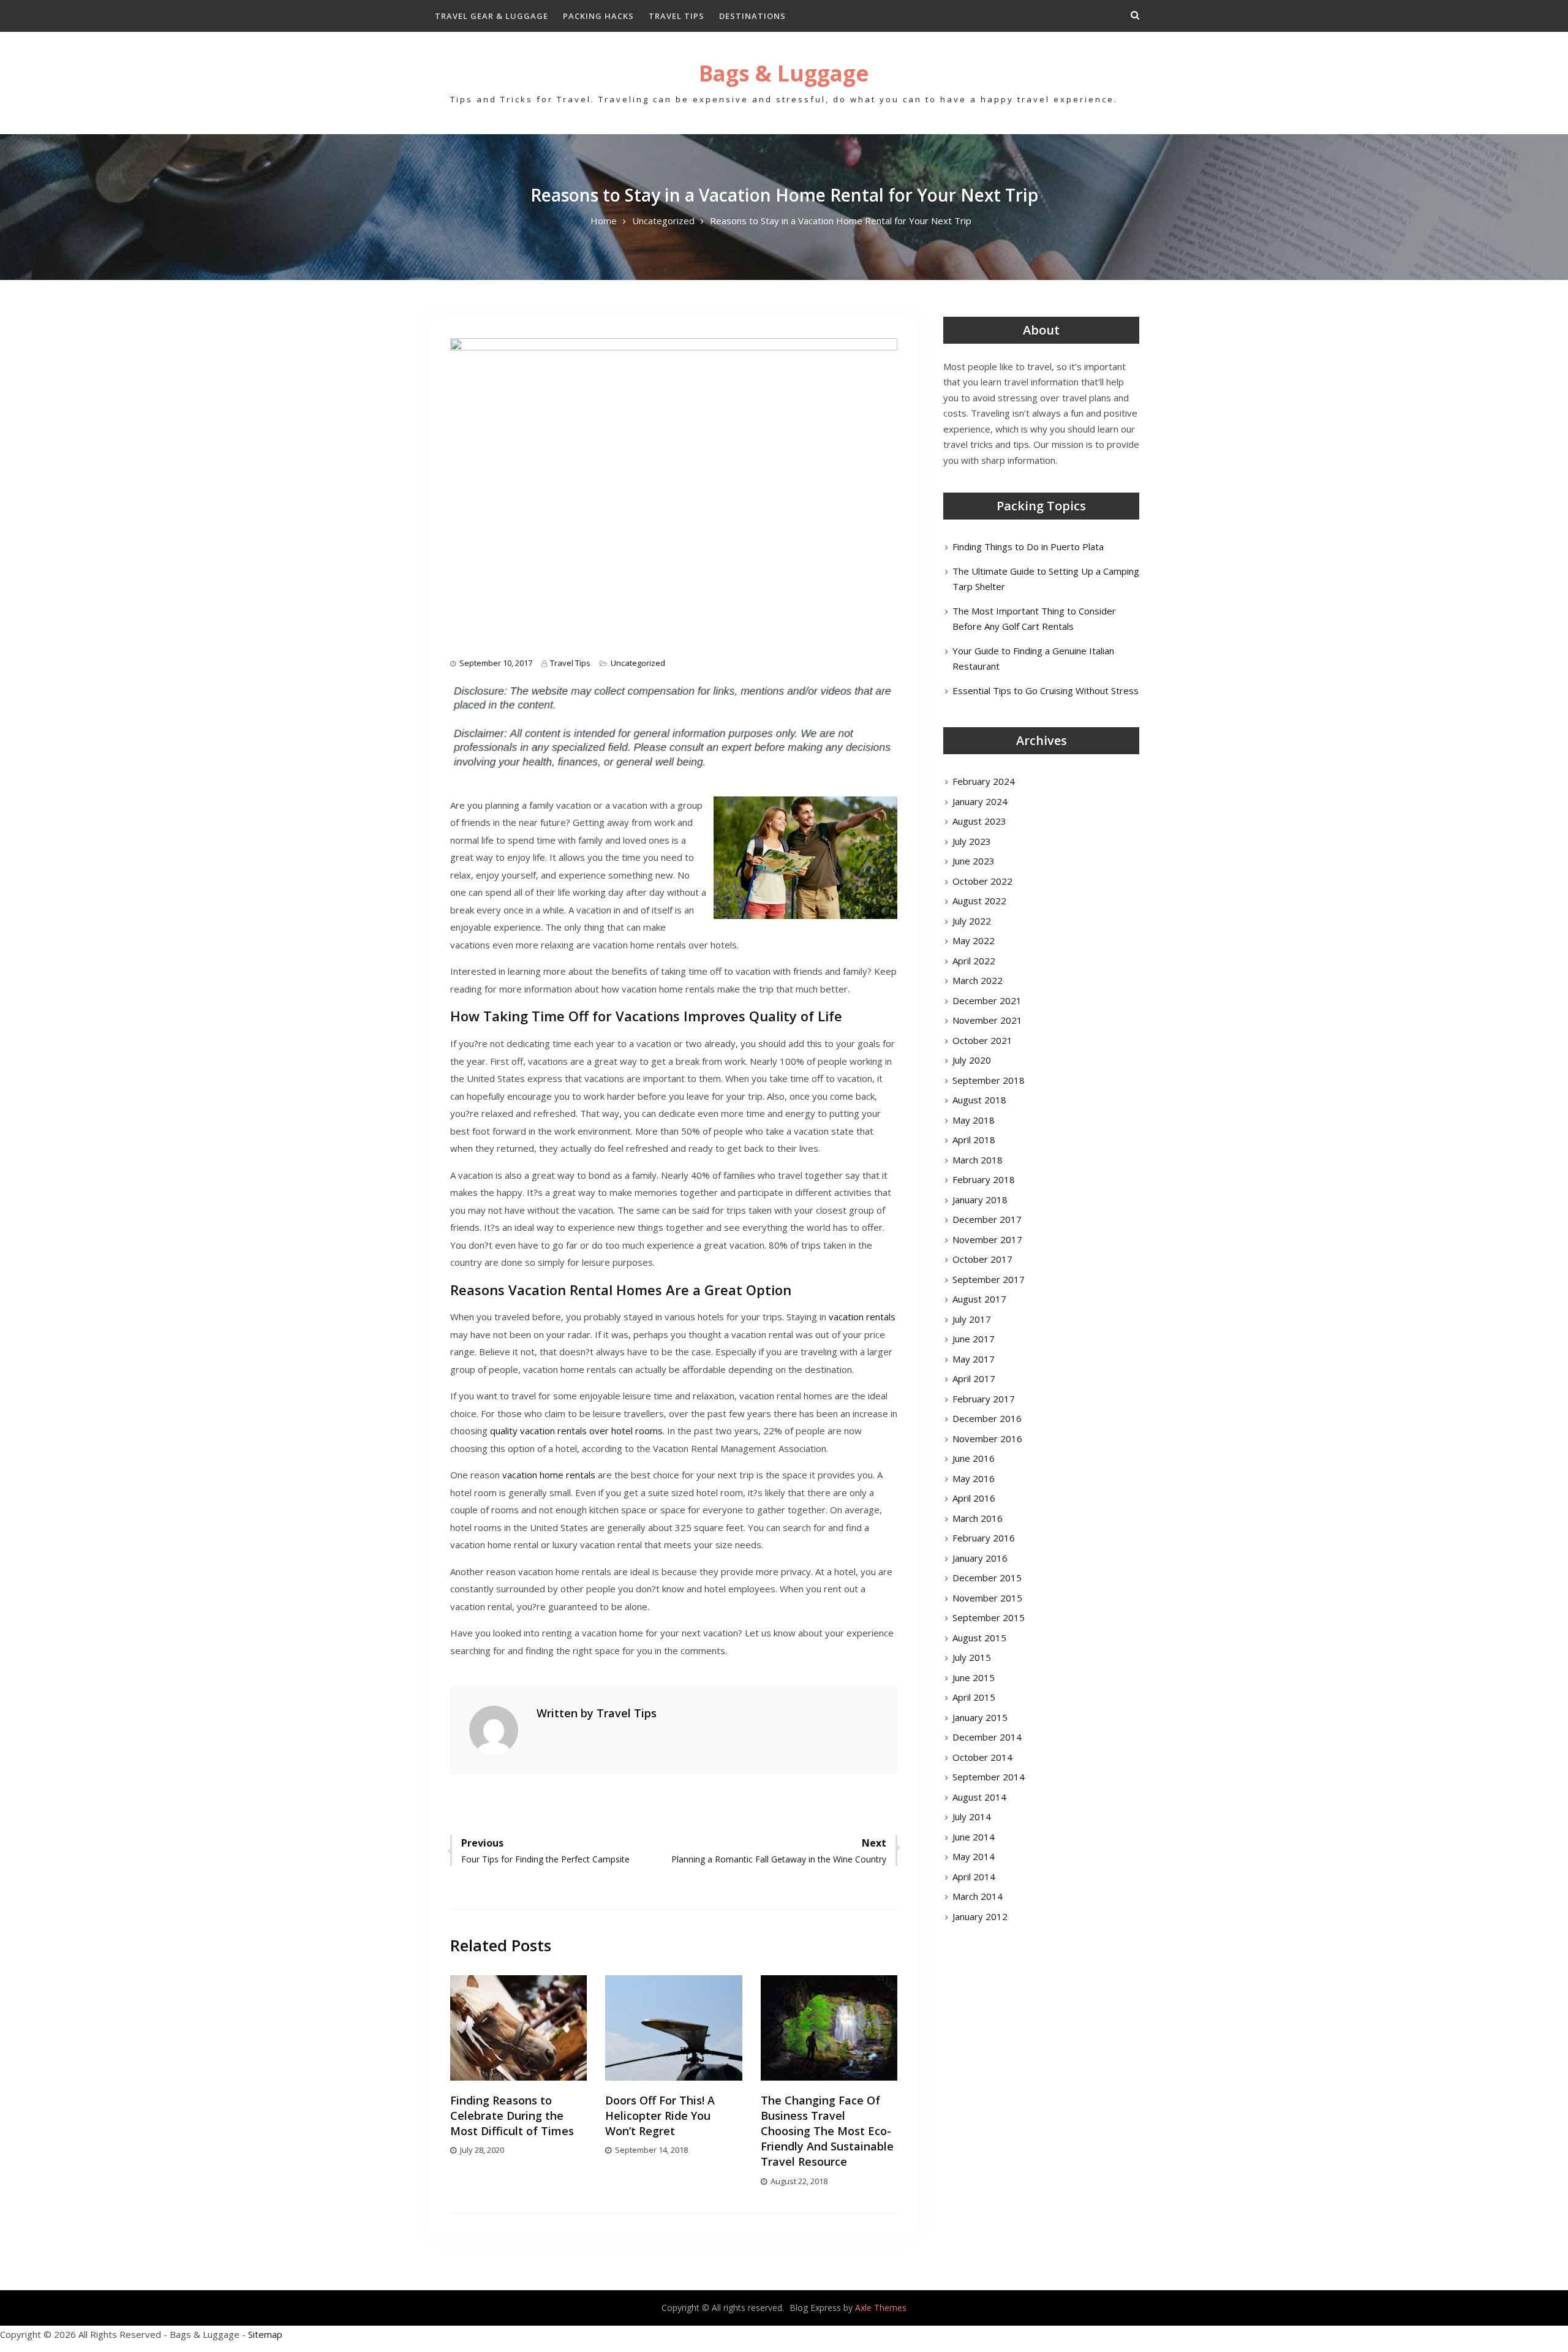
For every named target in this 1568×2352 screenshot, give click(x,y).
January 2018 (980, 1200)
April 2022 (974, 961)
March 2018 (978, 1160)
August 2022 (979, 901)
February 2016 (984, 1538)
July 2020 (972, 1060)
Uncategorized (638, 663)
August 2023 (979, 821)
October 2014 (982, 1757)
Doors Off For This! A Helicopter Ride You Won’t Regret (660, 2116)
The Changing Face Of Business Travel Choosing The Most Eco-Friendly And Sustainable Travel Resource (827, 2131)
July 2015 (972, 1657)
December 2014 (987, 1737)
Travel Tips (677, 16)
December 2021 (987, 1000)
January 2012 (980, 1916)
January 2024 (980, 801)
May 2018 (974, 1120)
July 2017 (972, 1319)
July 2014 (972, 1817)
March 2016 (978, 1518)
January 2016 (980, 1558)
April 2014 (974, 1877)
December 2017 (987, 1219)
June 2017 (974, 1339)
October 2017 (982, 1259)
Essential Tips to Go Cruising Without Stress (1046, 690)
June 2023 (974, 861)
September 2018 (989, 1080)
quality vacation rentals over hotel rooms (576, 1431)
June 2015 (974, 1677)
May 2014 (974, 1856)
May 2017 (974, 1359)
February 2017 (984, 1399)
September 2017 (989, 1279)
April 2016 (974, 1498)
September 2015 (989, 1617)
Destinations (752, 16)
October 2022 (982, 881)
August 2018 (979, 1100)
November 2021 (987, 1020)
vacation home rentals (549, 1475)
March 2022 (978, 980)
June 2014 (974, 1837)
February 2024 (984, 781)
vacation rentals (862, 1317)
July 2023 (972, 841)
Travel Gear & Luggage (492, 16)
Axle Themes (881, 2308)
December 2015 (987, 1578)
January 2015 (980, 1717)
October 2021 (982, 1040)
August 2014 (979, 1797)
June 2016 (974, 1458)
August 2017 (979, 1299)
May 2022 (974, 940)
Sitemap (265, 2334)
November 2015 (987, 1598)
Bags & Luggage (784, 73)
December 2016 (987, 1418)
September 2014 (989, 1777)
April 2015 (974, 1697)
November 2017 (987, 1239)
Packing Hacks (598, 16)
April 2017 (974, 1378)
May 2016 (974, 1478)
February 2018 (984, 1179)
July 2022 (972, 921)
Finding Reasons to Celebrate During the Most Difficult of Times (512, 2116)
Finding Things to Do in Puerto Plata (1028, 546)
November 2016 (987, 1439)
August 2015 (979, 1638)
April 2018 (974, 1140)
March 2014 (978, 1896)
